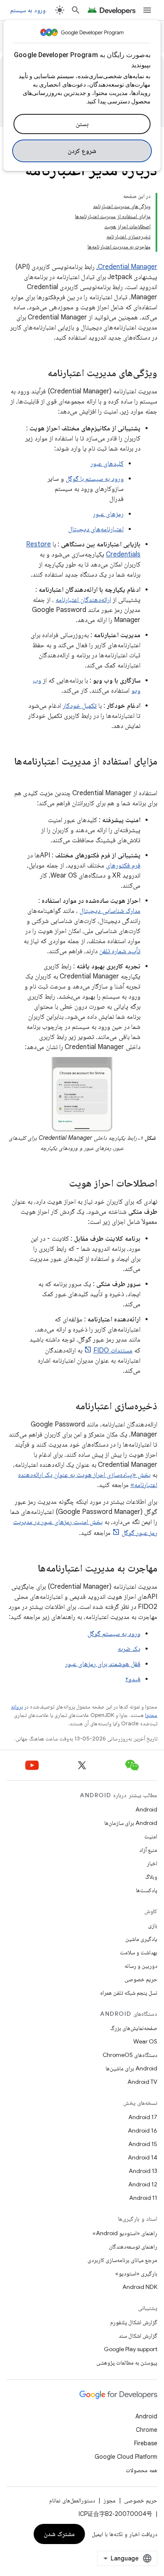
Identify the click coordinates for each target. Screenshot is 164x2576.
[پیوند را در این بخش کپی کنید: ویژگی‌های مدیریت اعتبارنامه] (39, 374)
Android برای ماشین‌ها (131, 2068)
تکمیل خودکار (80, 706)
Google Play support (131, 2349)
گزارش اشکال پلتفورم (134, 2322)
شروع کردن (82, 151)
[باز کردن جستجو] (76, 10)
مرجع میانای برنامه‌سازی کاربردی (122, 2260)
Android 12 (143, 2184)
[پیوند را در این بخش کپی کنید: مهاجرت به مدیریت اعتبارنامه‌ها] (29, 1569)
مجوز (110, 2500)
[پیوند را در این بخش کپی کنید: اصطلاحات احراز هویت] (61, 1184)
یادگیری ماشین (141, 1939)
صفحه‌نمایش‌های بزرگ (134, 2028)
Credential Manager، (127, 267)
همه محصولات (142, 2470)
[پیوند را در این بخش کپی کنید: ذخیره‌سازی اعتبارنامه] (67, 1406)
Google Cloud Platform (126, 2457)
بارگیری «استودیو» (136, 2273)
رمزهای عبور (108, 514)
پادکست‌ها (147, 1890)
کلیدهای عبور (107, 464)
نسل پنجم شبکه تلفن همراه (129, 1993)
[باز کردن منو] (147, 10)
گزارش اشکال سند (138, 2336)
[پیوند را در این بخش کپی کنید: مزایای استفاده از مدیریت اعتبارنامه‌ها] (149, 775)
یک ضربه (129, 1649)
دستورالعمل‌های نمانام (72, 2500)
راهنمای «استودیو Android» (125, 2233)
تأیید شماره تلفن (120, 951)
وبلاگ (151, 1877)
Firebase (146, 2443)
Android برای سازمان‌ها (131, 1823)
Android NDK (140, 2287)
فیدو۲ (133, 1679)
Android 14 (143, 2157)
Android (146, 1809)
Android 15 (143, 2144)
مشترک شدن (60, 2534)
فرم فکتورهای (123, 865)
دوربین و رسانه (141, 1966)
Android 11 (143, 2198)
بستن (82, 124)
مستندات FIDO (113, 1350)
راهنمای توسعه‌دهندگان (133, 2246)
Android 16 (143, 2130)
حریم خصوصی (141, 1979)
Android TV (142, 2082)
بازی (153, 1925)
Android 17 (143, 2117)
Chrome (147, 2430)
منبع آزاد (148, 1850)
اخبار (152, 1863)
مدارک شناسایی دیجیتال (110, 911)
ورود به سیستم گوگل (114, 1634)
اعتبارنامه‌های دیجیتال (96, 529)
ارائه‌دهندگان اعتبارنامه (83, 600)
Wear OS (145, 2041)
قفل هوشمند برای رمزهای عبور (103, 1664)
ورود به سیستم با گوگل (95, 479)
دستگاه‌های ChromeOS (130, 2055)
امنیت (151, 1836)
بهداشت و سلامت (139, 1952)
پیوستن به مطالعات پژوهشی (127, 2362)
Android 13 (143, 2171)
